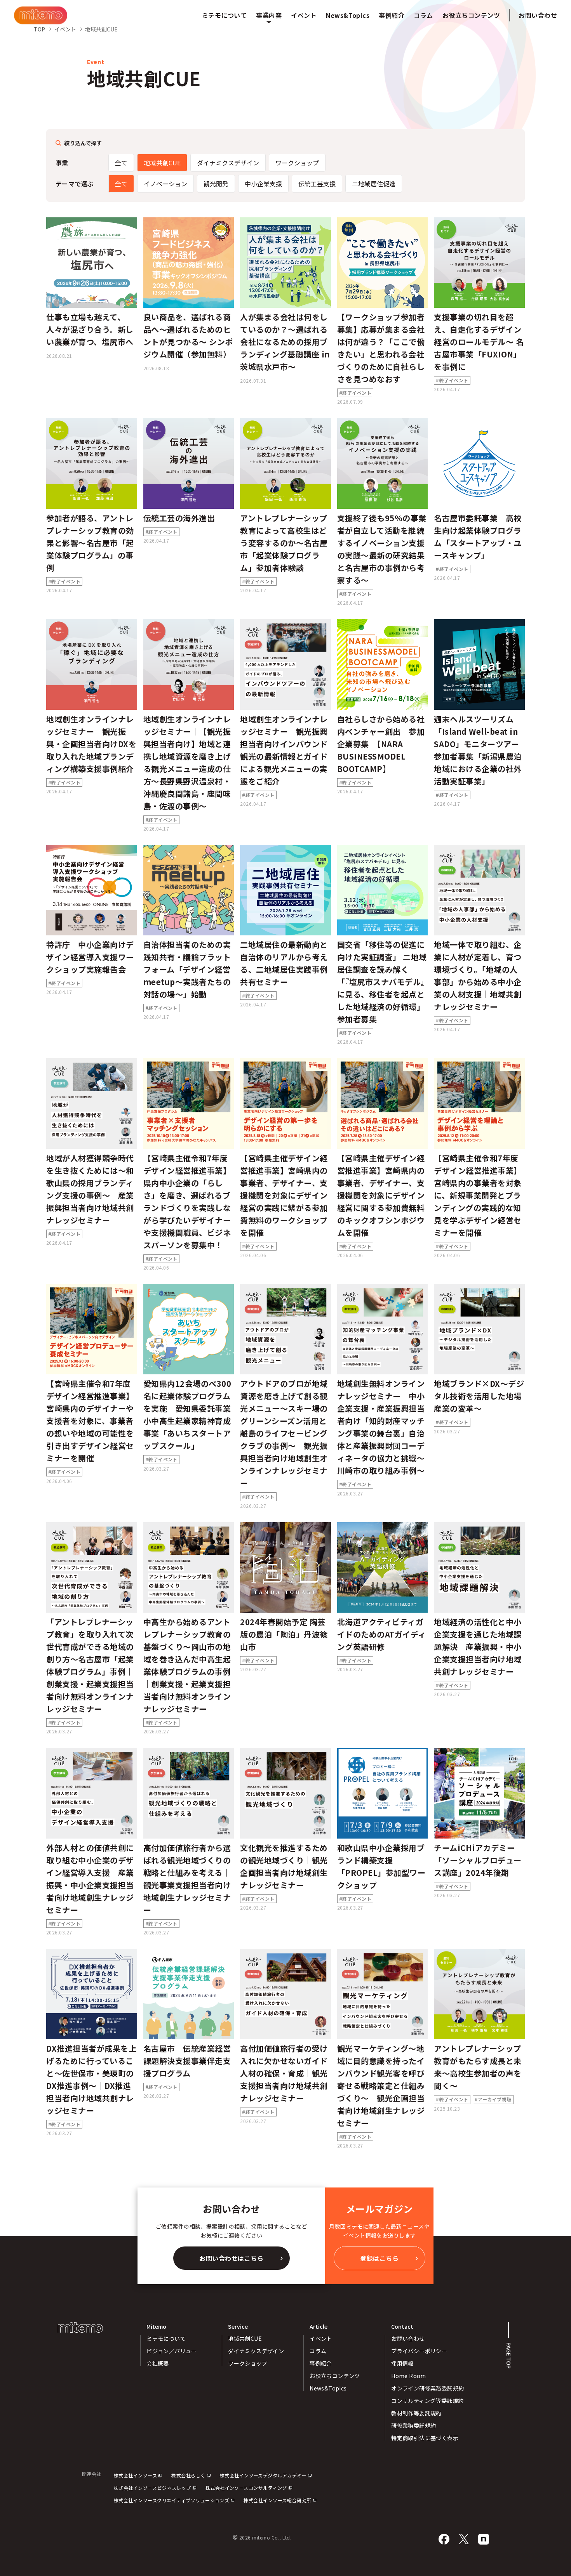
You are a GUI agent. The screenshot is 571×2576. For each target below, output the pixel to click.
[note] (484, 2539)
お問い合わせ (538, 15)
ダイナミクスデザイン (228, 163)
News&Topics (328, 2388)
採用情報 (402, 2363)
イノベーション (165, 184)
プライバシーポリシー (419, 2351)
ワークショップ (297, 163)
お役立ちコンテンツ (335, 2376)
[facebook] (444, 2539)
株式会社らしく (188, 2475)
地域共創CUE (162, 163)
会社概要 (158, 2363)
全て (121, 163)
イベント (321, 2338)
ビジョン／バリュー (172, 2351)
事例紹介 (321, 2363)
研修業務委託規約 (413, 2425)
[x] (464, 2539)
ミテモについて (166, 2338)
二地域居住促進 (374, 184)
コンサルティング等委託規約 (427, 2401)
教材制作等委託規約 (416, 2413)
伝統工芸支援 (317, 184)
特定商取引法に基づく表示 (425, 2438)
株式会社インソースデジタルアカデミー (263, 2475)
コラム (318, 2351)
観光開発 (216, 184)
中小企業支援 (263, 184)
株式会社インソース (135, 2475)
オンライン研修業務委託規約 (427, 2388)
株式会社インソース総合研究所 (277, 2500)
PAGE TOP (509, 2356)
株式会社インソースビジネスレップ (152, 2488)
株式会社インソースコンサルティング (246, 2488)
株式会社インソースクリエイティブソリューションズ (172, 2500)
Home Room (409, 2376)
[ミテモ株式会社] (41, 15)
